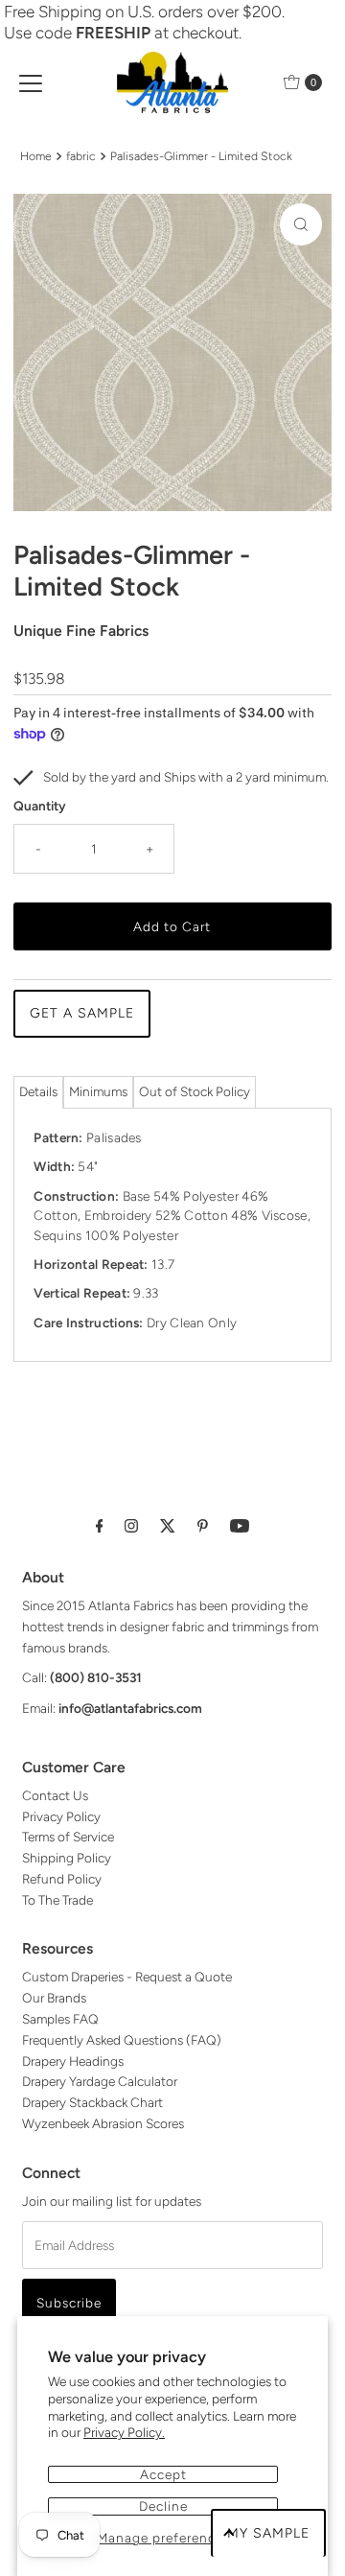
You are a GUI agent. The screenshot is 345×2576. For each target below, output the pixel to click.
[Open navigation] (31, 82)
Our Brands (54, 1998)
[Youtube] (240, 1526)
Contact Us (55, 1795)
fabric (81, 156)
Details (38, 1091)
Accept (163, 2474)
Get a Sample (82, 1013)
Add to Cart (172, 926)
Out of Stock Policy (195, 1091)
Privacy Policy (61, 1816)
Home (36, 156)
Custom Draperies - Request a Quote (127, 1977)
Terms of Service (68, 1837)
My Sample (268, 2533)
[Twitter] (168, 1526)
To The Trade (57, 1900)
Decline (163, 2506)
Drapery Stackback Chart (92, 2102)
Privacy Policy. (124, 2432)
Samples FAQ (60, 2019)
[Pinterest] (203, 1526)
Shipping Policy (67, 1858)
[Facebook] (100, 1526)
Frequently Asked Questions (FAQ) (122, 2040)
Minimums (98, 1091)
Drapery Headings (73, 2061)
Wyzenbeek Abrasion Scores (103, 2123)
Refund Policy (62, 1879)
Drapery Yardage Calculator (100, 2081)
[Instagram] (131, 1526)
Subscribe (69, 2303)
